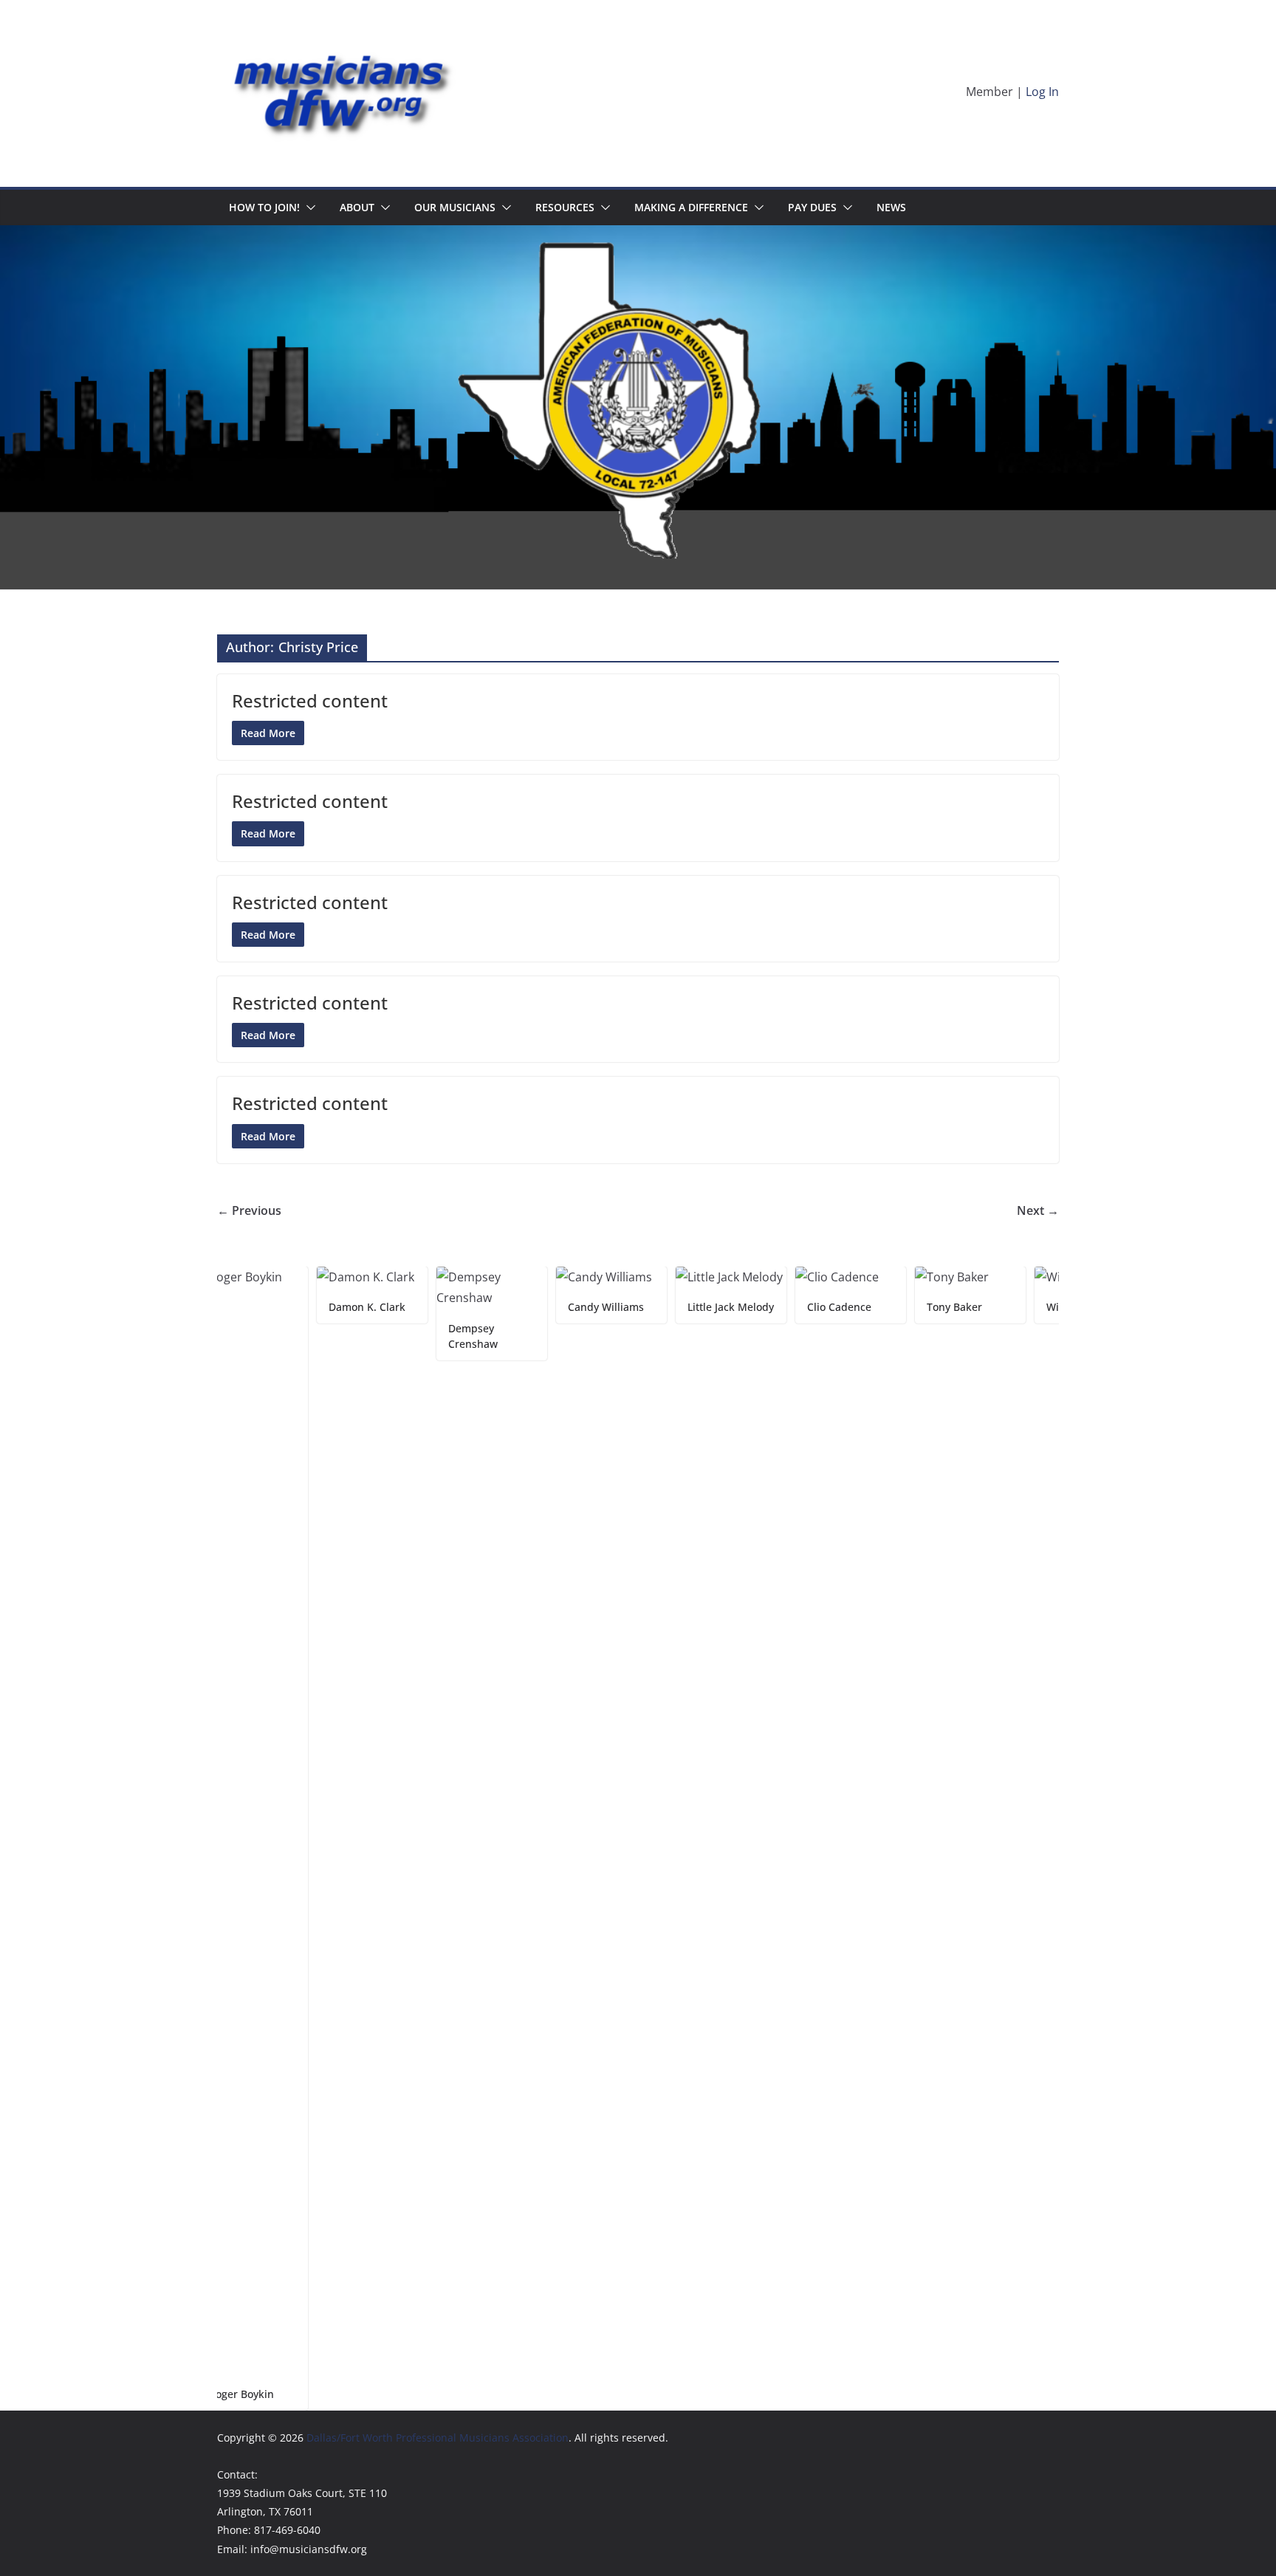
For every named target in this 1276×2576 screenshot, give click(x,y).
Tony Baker (888, 1307)
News (891, 207)
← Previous (249, 1210)
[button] (308, 208)
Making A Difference (691, 207)
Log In (1042, 92)
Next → (1038, 1210)
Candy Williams (539, 1307)
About (357, 207)
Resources (565, 207)
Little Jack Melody (664, 1307)
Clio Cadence (773, 1307)
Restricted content (310, 700)
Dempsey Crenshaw (407, 1336)
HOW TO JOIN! (264, 207)
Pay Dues (812, 207)
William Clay (1010, 1307)
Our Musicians (455, 207)
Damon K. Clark (301, 1307)
